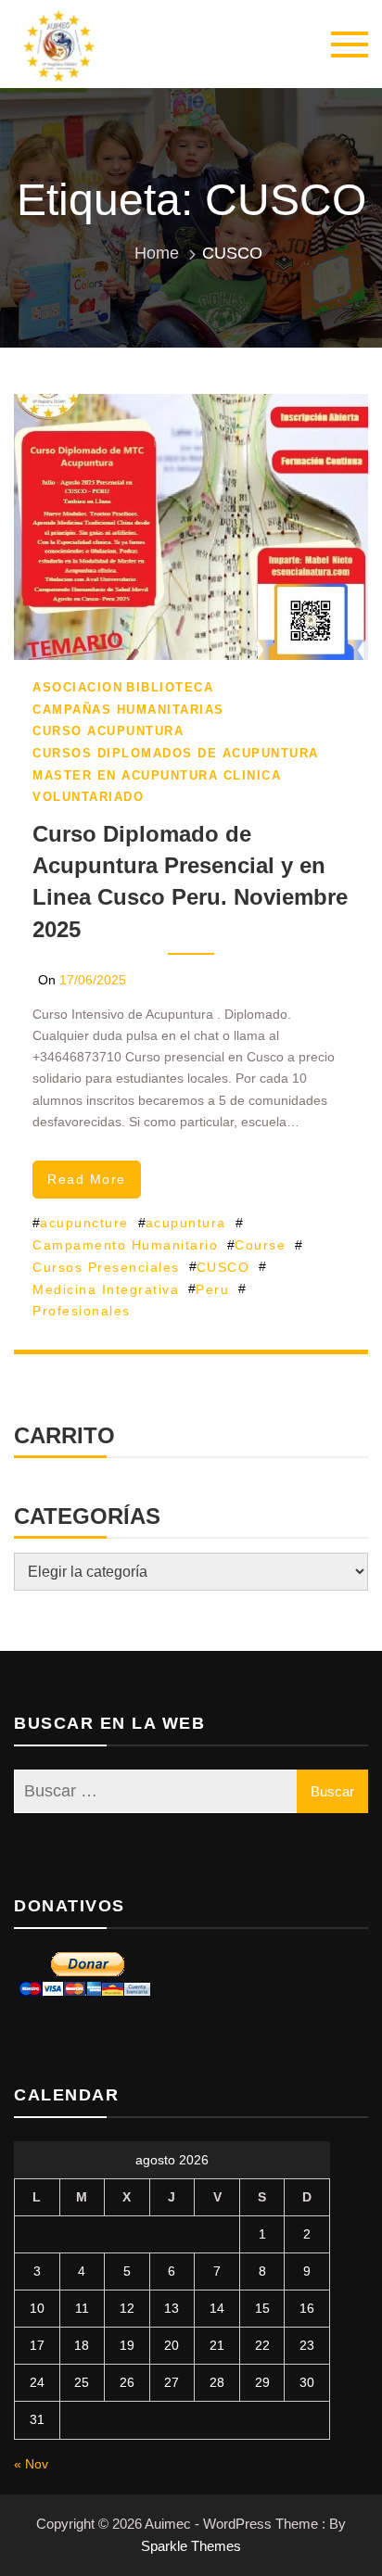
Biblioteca (170, 687)
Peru (212, 1289)
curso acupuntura (108, 731)
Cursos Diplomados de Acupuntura (176, 753)
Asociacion (77, 687)
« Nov (31, 2464)
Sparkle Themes (191, 2546)
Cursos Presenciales (106, 1267)
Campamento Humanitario (125, 1245)
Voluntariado (88, 797)
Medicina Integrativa (106, 1289)
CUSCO (223, 1267)
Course (260, 1245)
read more (87, 1179)
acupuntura (186, 1223)
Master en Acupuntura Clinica (157, 775)
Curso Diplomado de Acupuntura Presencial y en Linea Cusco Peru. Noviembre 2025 (190, 882)
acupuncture (84, 1223)
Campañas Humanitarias (128, 710)
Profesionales (82, 1311)
